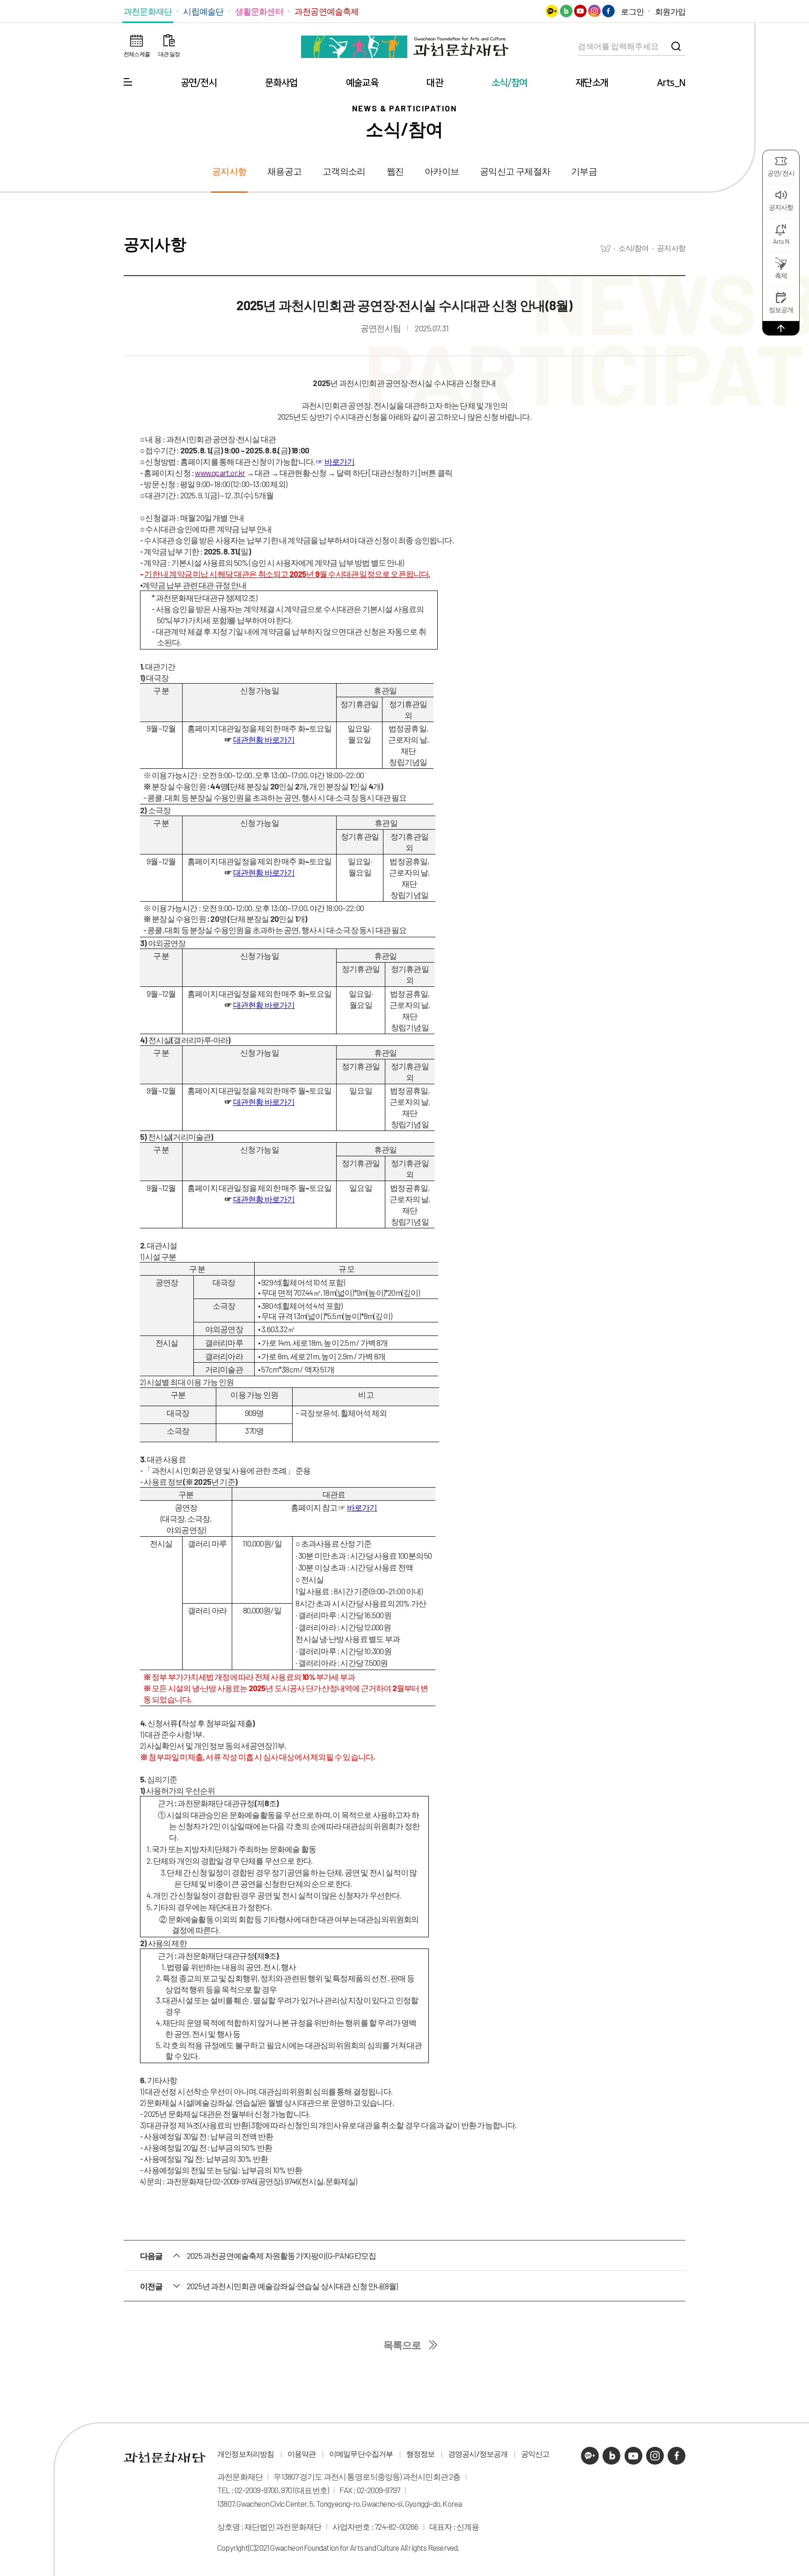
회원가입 (670, 11)
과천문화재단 (148, 11)
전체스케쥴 (137, 54)
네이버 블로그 (566, 11)
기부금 (584, 171)
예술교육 (362, 83)
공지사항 (781, 207)
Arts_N (671, 83)
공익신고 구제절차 (515, 171)
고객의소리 (344, 171)
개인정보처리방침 (246, 2454)
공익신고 (535, 2454)
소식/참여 (510, 83)
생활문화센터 (259, 11)
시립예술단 (203, 11)
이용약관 (302, 2454)
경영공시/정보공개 (478, 2454)
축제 (781, 275)
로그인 (632, 11)
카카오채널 (552, 11)
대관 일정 (169, 54)
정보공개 (781, 310)
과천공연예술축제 (327, 11)
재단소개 (592, 83)
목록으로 (402, 2345)
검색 (676, 46)
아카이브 (442, 171)
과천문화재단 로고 (404, 47)
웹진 (395, 171)
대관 (434, 83)
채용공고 (284, 171)
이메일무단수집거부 (361, 2454)
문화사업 (281, 83)
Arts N (781, 241)
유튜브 (580, 11)
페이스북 (608, 11)
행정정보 (421, 2454)
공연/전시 (199, 83)
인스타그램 (594, 11)
